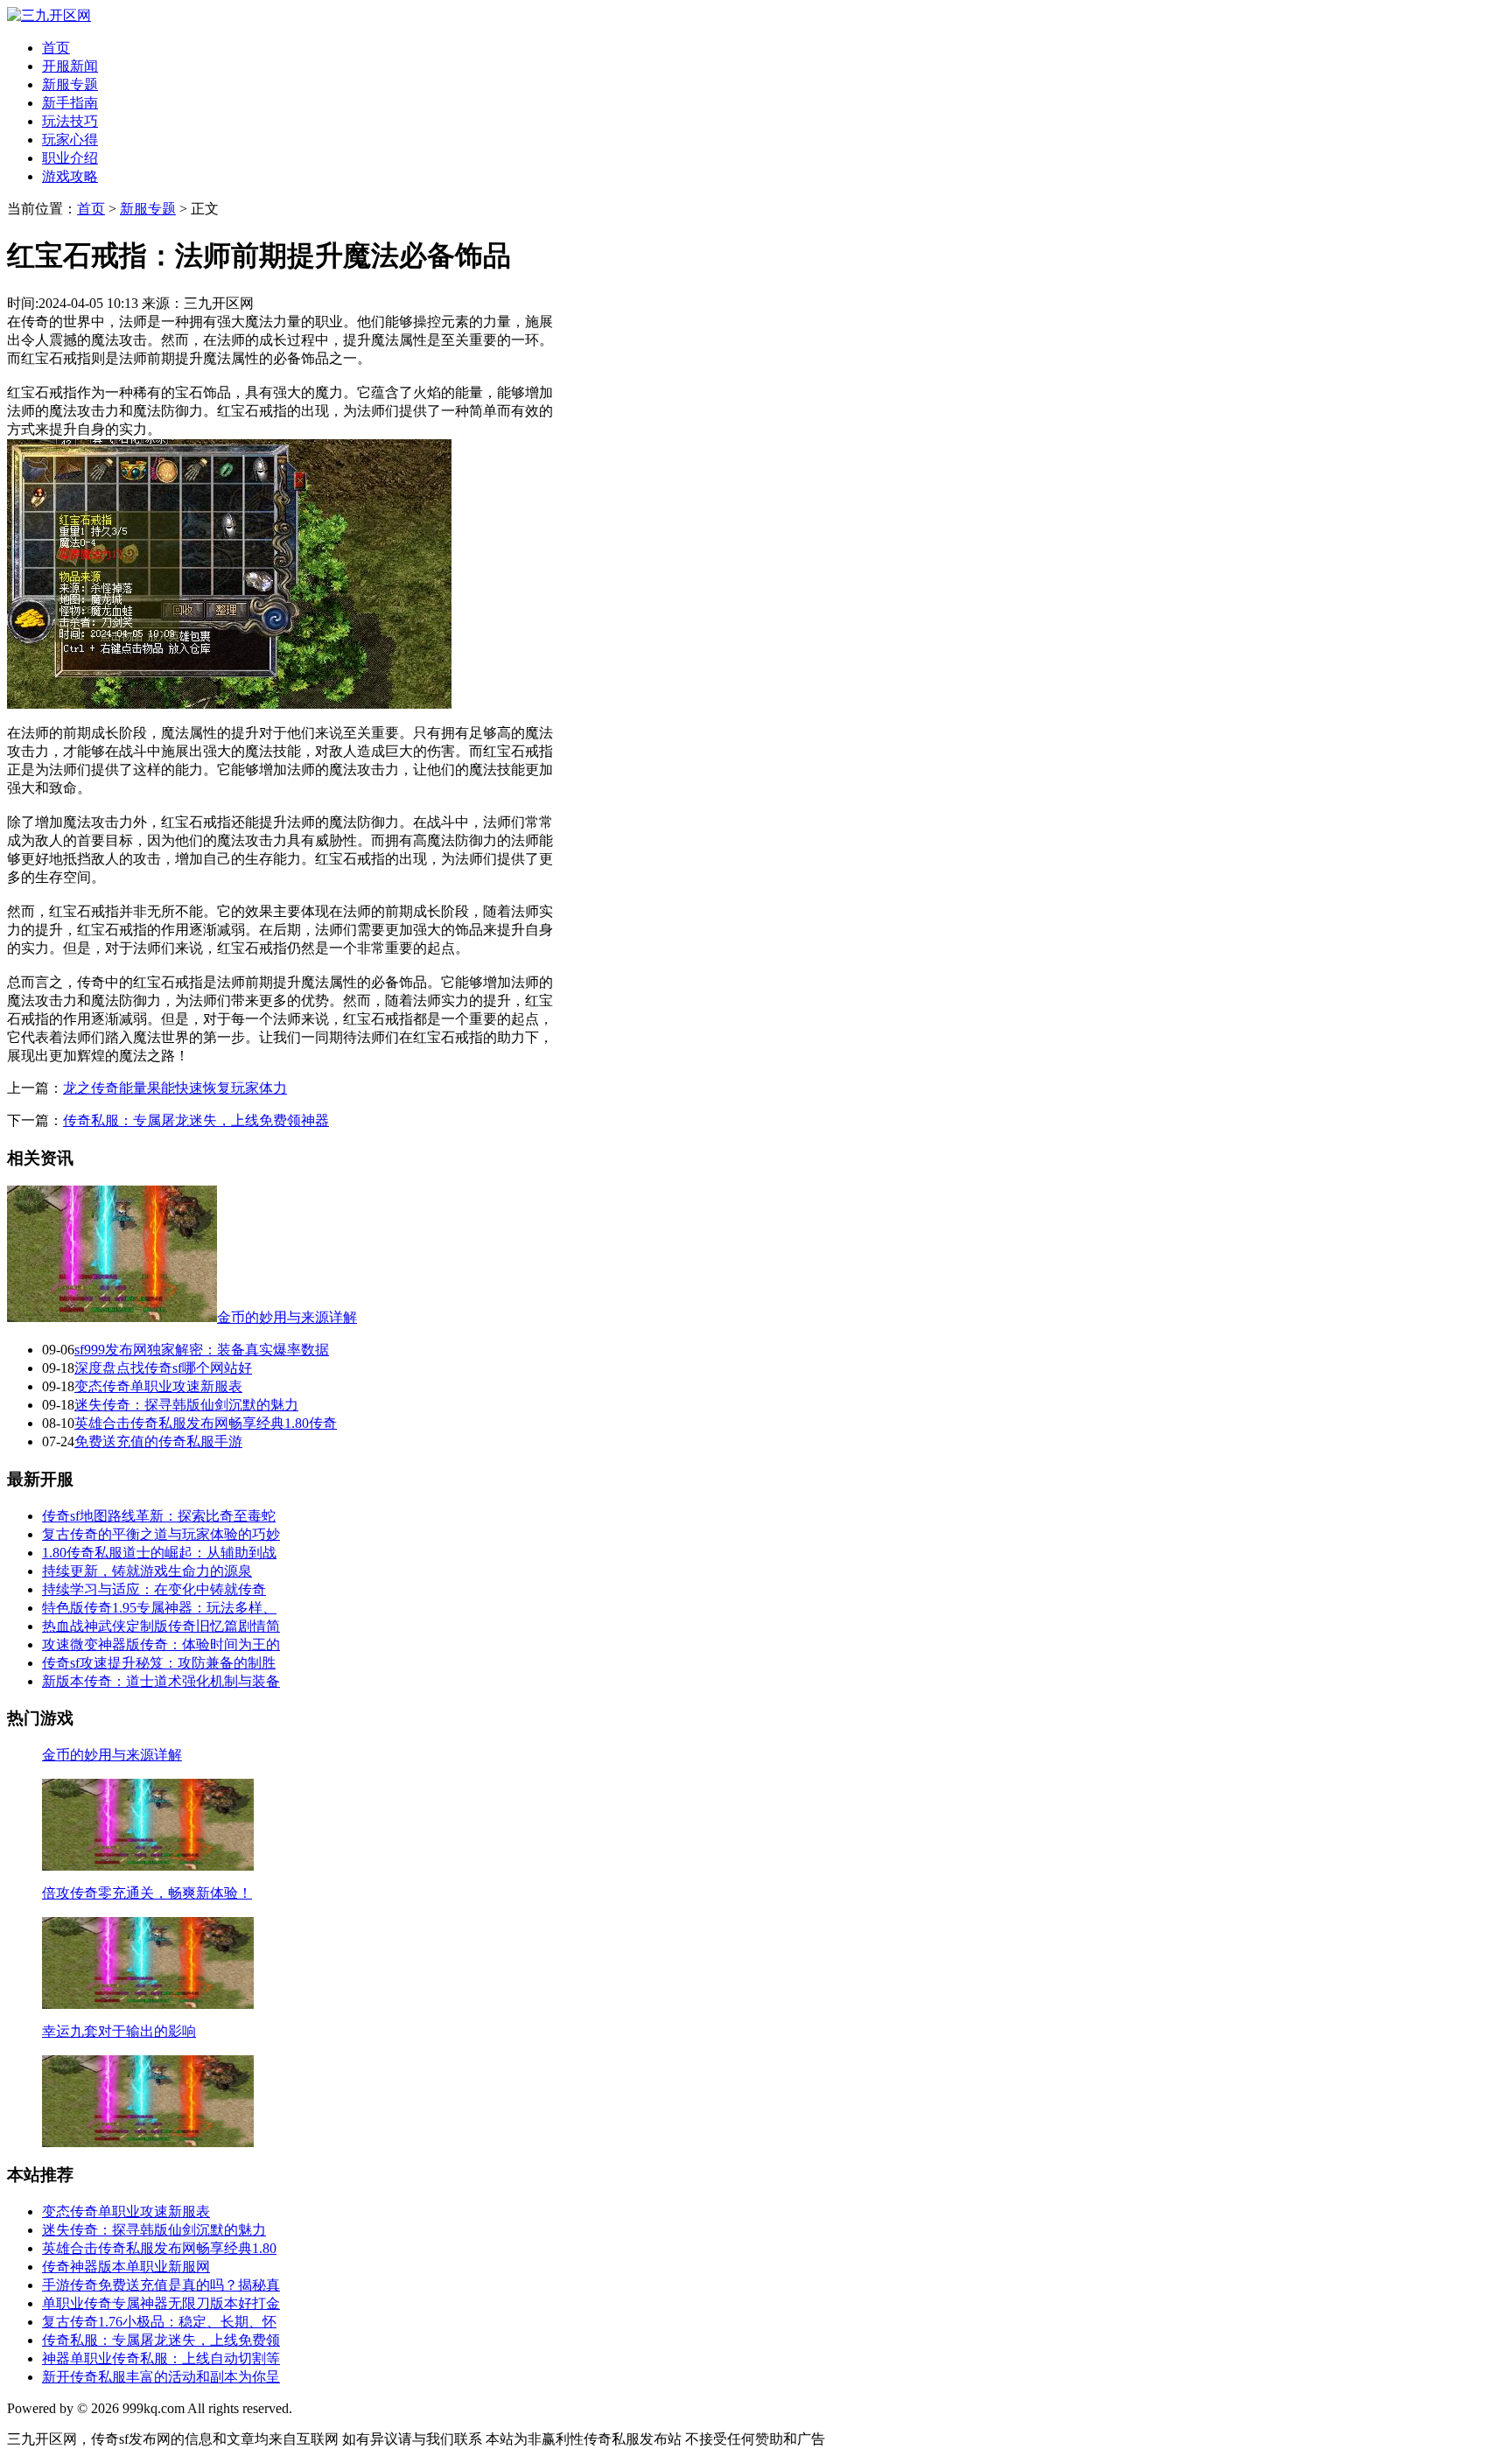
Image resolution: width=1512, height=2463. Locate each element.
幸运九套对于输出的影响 (119, 2031)
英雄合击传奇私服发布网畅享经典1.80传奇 (206, 1423)
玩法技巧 (70, 121)
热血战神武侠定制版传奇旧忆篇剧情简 (161, 1626)
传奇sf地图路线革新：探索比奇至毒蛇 (159, 1516)
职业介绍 (70, 158)
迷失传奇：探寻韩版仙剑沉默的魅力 (186, 1405)
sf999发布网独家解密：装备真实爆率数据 (202, 1350)
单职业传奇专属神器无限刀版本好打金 (161, 2303)
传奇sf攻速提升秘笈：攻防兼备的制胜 (159, 1663)
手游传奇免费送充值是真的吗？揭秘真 (161, 2285)
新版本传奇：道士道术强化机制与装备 (161, 1681)
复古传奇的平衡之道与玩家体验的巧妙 (161, 1534)
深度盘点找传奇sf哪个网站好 (163, 1368)
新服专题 (70, 84)
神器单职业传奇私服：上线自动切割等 (161, 2358)
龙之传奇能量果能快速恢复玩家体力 (175, 1088)
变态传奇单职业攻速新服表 (158, 1386)
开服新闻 (70, 66)
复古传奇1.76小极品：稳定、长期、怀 (159, 2322)
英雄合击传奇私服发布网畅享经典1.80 (159, 2248)
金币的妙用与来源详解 (287, 1317)
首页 (56, 48)
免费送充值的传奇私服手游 (158, 1441)
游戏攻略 (70, 176)
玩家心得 (70, 140)
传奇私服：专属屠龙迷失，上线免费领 (161, 2340)
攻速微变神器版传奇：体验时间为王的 (161, 1644)
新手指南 (70, 103)
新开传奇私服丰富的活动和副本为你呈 (161, 2377)
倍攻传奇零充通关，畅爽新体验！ (147, 1893)
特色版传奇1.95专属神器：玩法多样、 (159, 1608)
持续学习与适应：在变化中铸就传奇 (154, 1589)
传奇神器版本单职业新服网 (126, 2267)
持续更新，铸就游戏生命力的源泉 (147, 1571)
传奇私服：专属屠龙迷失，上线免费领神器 (196, 1120)
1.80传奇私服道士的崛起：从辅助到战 (159, 1553)
